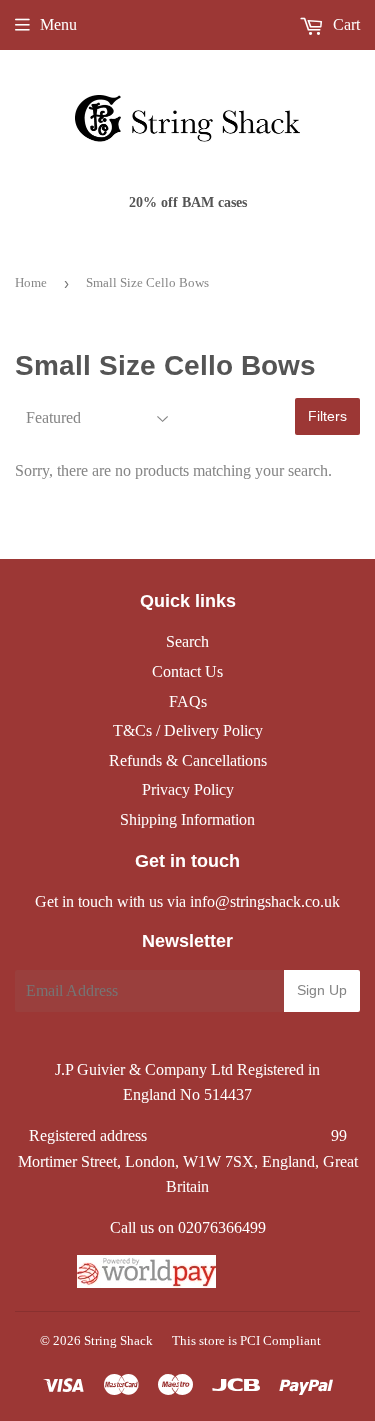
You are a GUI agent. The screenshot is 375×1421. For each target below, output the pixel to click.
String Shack (118, 1340)
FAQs (188, 701)
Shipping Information (187, 819)
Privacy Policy (188, 789)
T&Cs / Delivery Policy (188, 730)
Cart (344, 24)
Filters (327, 416)
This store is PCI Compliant (246, 1340)
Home (31, 282)
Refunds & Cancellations (188, 760)
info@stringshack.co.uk (265, 901)
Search (187, 641)
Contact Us (187, 671)
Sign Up (322, 990)
